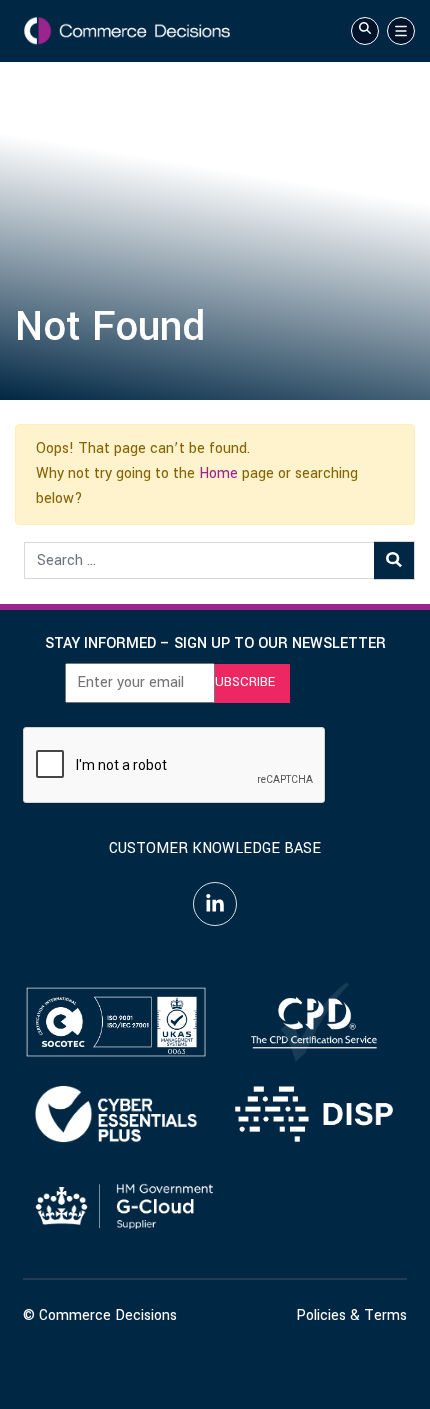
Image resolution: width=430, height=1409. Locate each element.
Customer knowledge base (215, 848)
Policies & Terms (351, 1315)
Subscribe (241, 682)
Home (218, 473)
